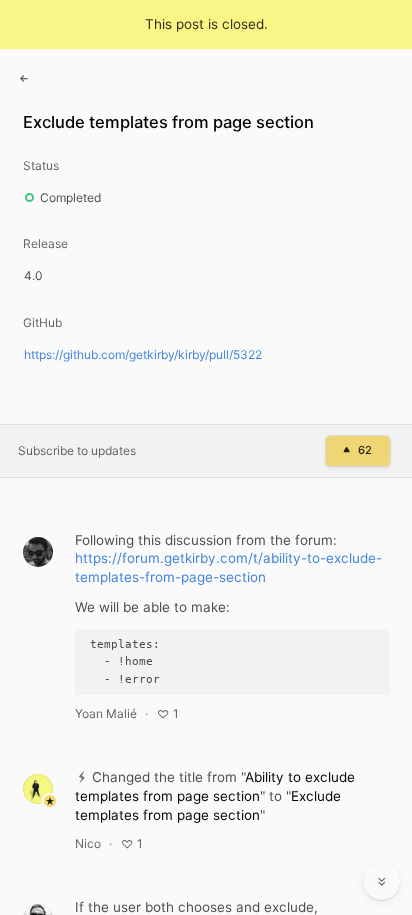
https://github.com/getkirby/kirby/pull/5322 (143, 354)
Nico (88, 843)
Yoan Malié (106, 713)
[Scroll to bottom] (382, 882)
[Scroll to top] (382, 837)
